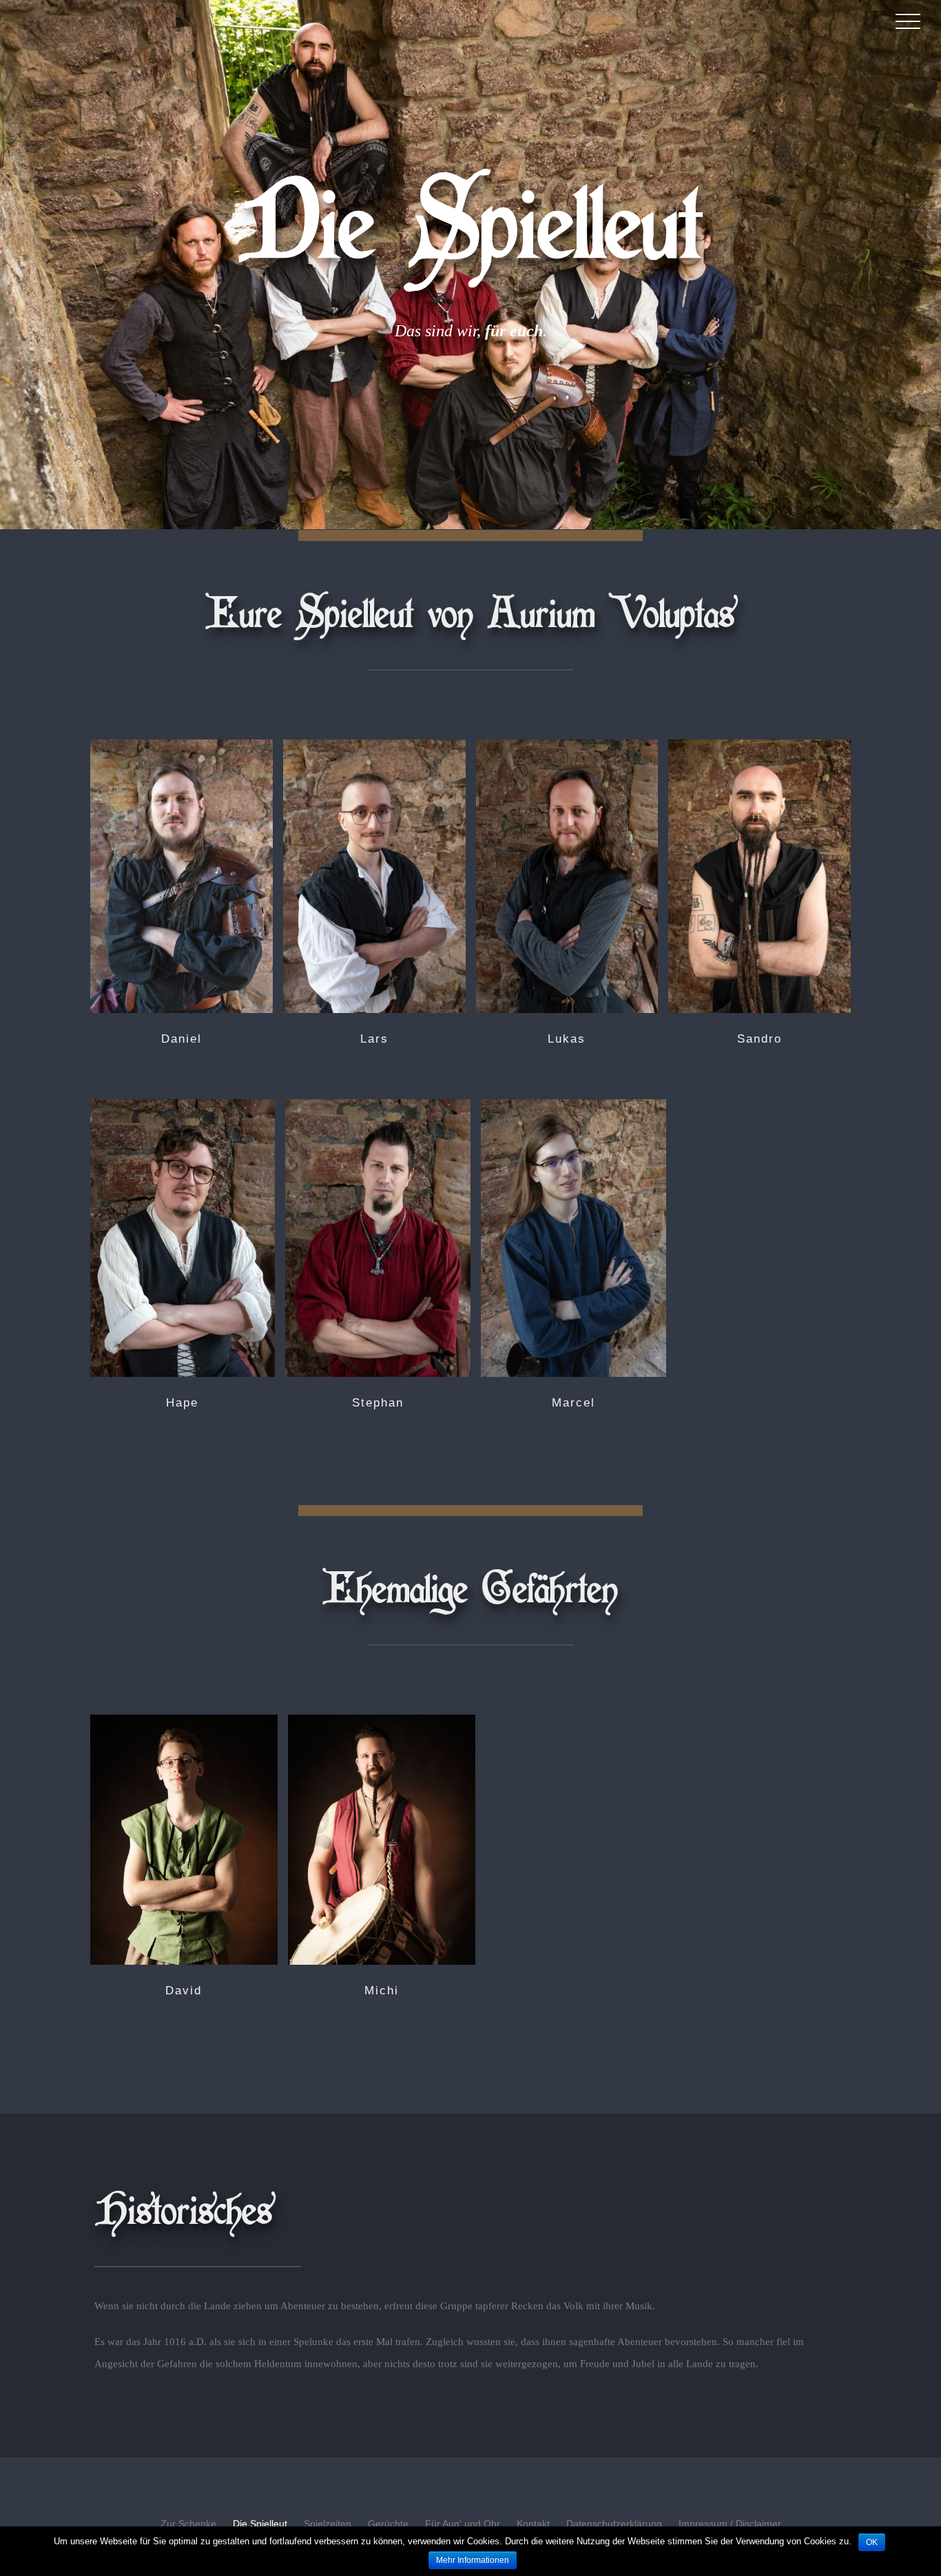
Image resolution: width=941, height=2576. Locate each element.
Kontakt (533, 2524)
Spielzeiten (328, 2524)
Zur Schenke (188, 2524)
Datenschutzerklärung (614, 2524)
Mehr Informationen (473, 2560)
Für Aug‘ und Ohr (463, 2524)
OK (872, 2542)
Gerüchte (388, 2524)
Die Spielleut (260, 2524)
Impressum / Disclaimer (730, 2524)
